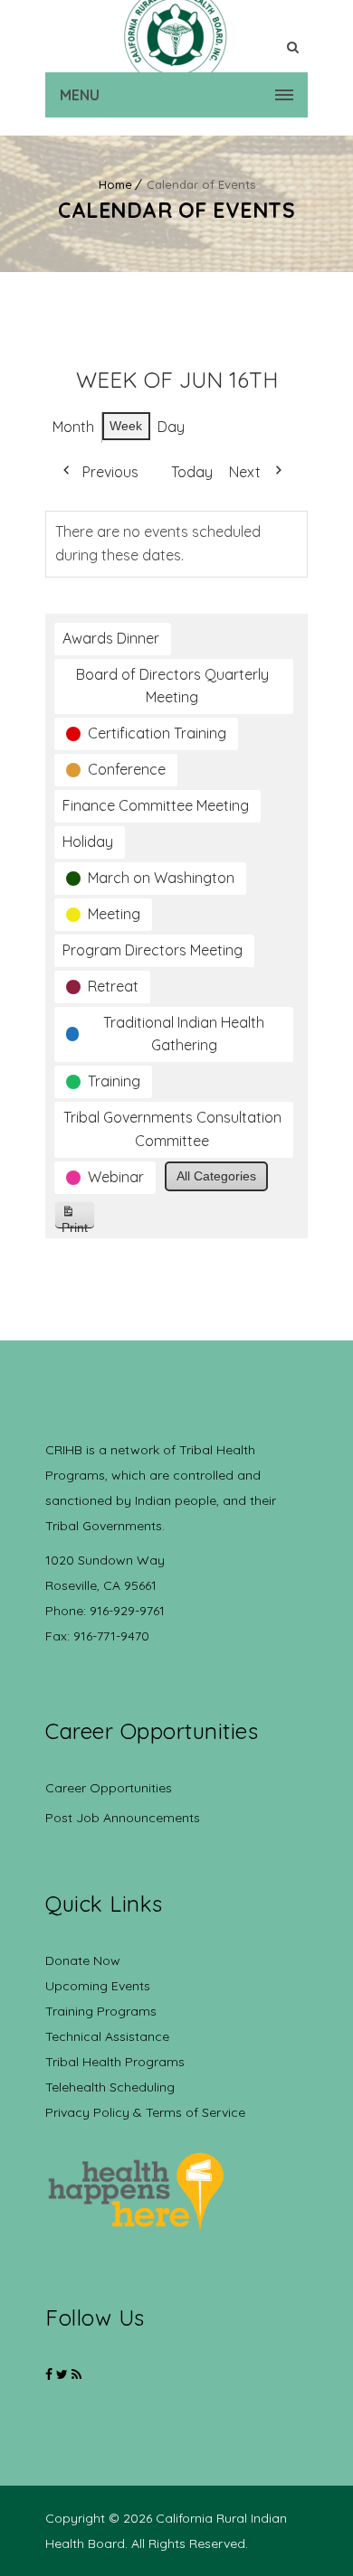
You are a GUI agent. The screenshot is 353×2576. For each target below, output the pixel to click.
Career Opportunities (109, 1788)
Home (115, 184)
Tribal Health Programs (115, 2062)
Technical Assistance (107, 2036)
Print (78, 1224)
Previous (110, 472)
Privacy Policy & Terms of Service (145, 2112)
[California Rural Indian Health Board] (176, 36)
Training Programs (101, 2011)
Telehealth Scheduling (110, 2087)
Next (245, 472)
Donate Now (83, 1960)
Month (73, 427)
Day (171, 427)
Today (192, 472)
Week (126, 426)
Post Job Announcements (123, 1818)
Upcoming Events (98, 1986)
